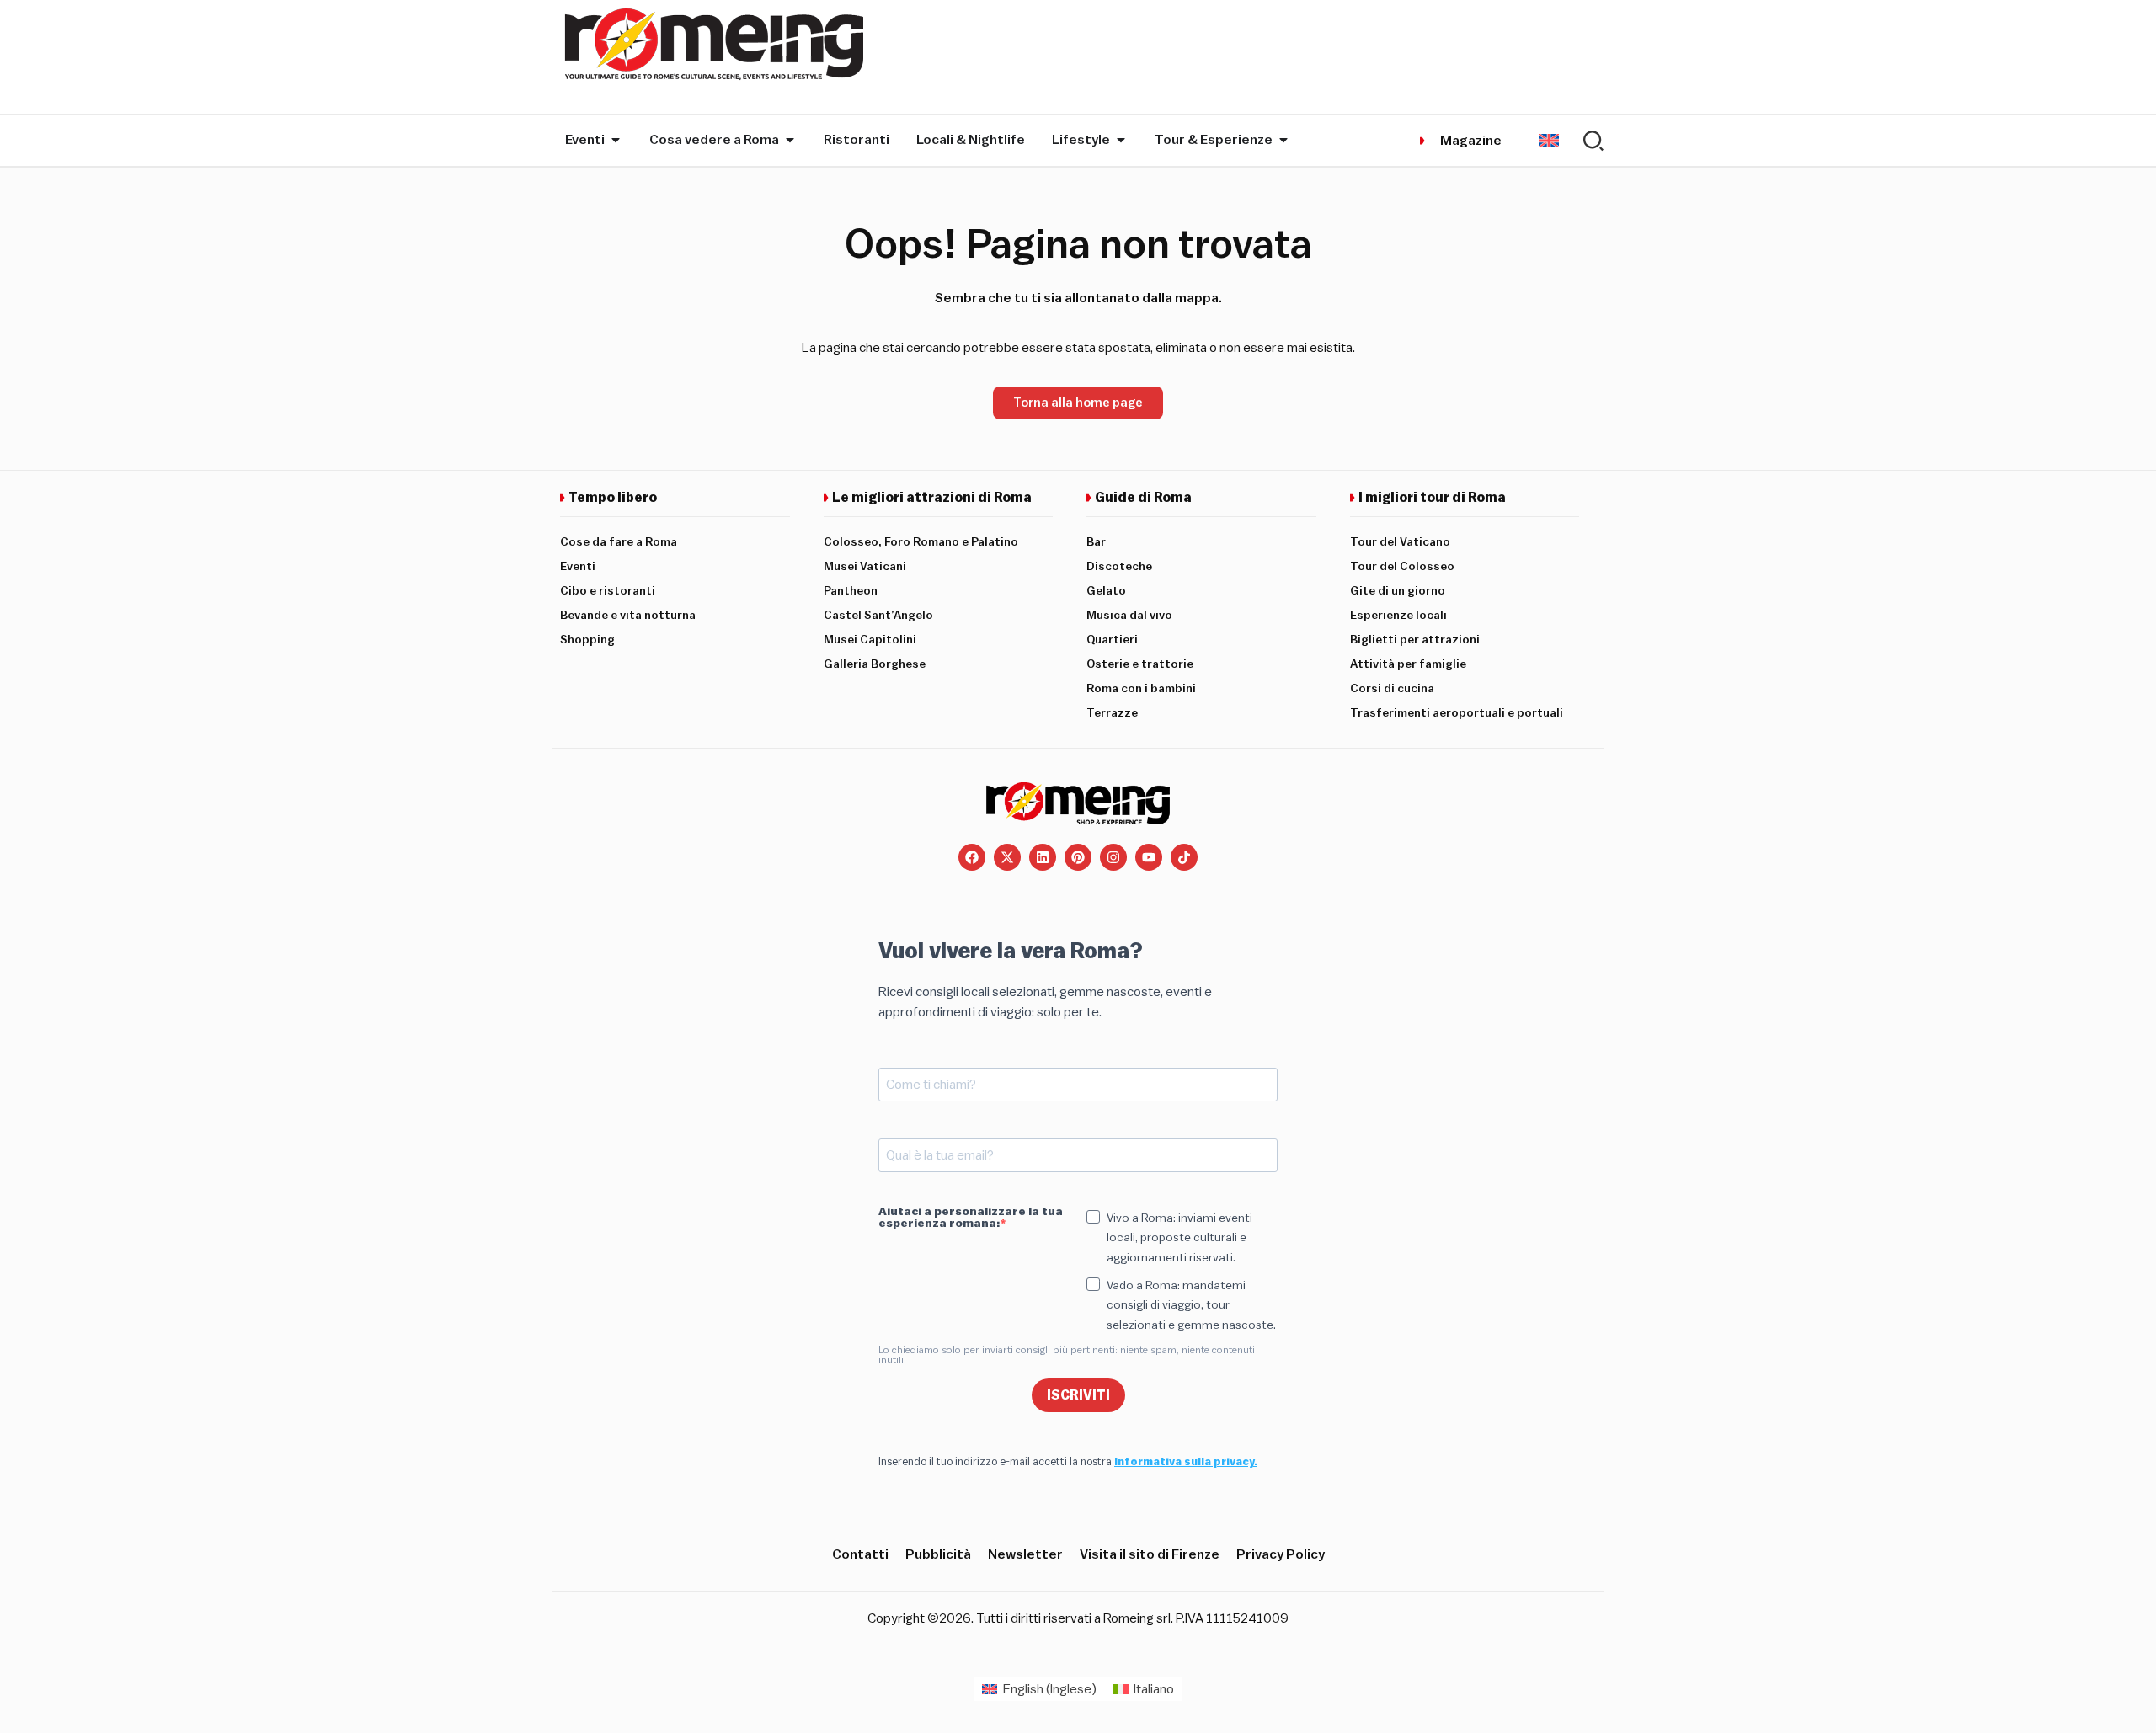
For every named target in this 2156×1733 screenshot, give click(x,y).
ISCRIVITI (1078, 1395)
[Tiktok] (1184, 857)
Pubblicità (938, 1554)
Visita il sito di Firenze (1150, 1554)
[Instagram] (1113, 857)
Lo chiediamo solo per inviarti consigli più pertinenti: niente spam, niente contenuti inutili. (1067, 1355)
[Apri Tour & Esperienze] (1283, 140)
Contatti (860, 1554)
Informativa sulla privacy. (1186, 1461)
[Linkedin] (1043, 857)
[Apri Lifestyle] (1121, 140)
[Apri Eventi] (616, 140)
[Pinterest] (1078, 857)
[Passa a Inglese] (1549, 140)
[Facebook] (972, 857)
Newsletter (1025, 1554)
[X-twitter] (1007, 857)
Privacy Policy (1281, 1554)
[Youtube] (1149, 857)
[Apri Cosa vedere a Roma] (790, 140)
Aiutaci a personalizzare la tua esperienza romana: (971, 1218)
